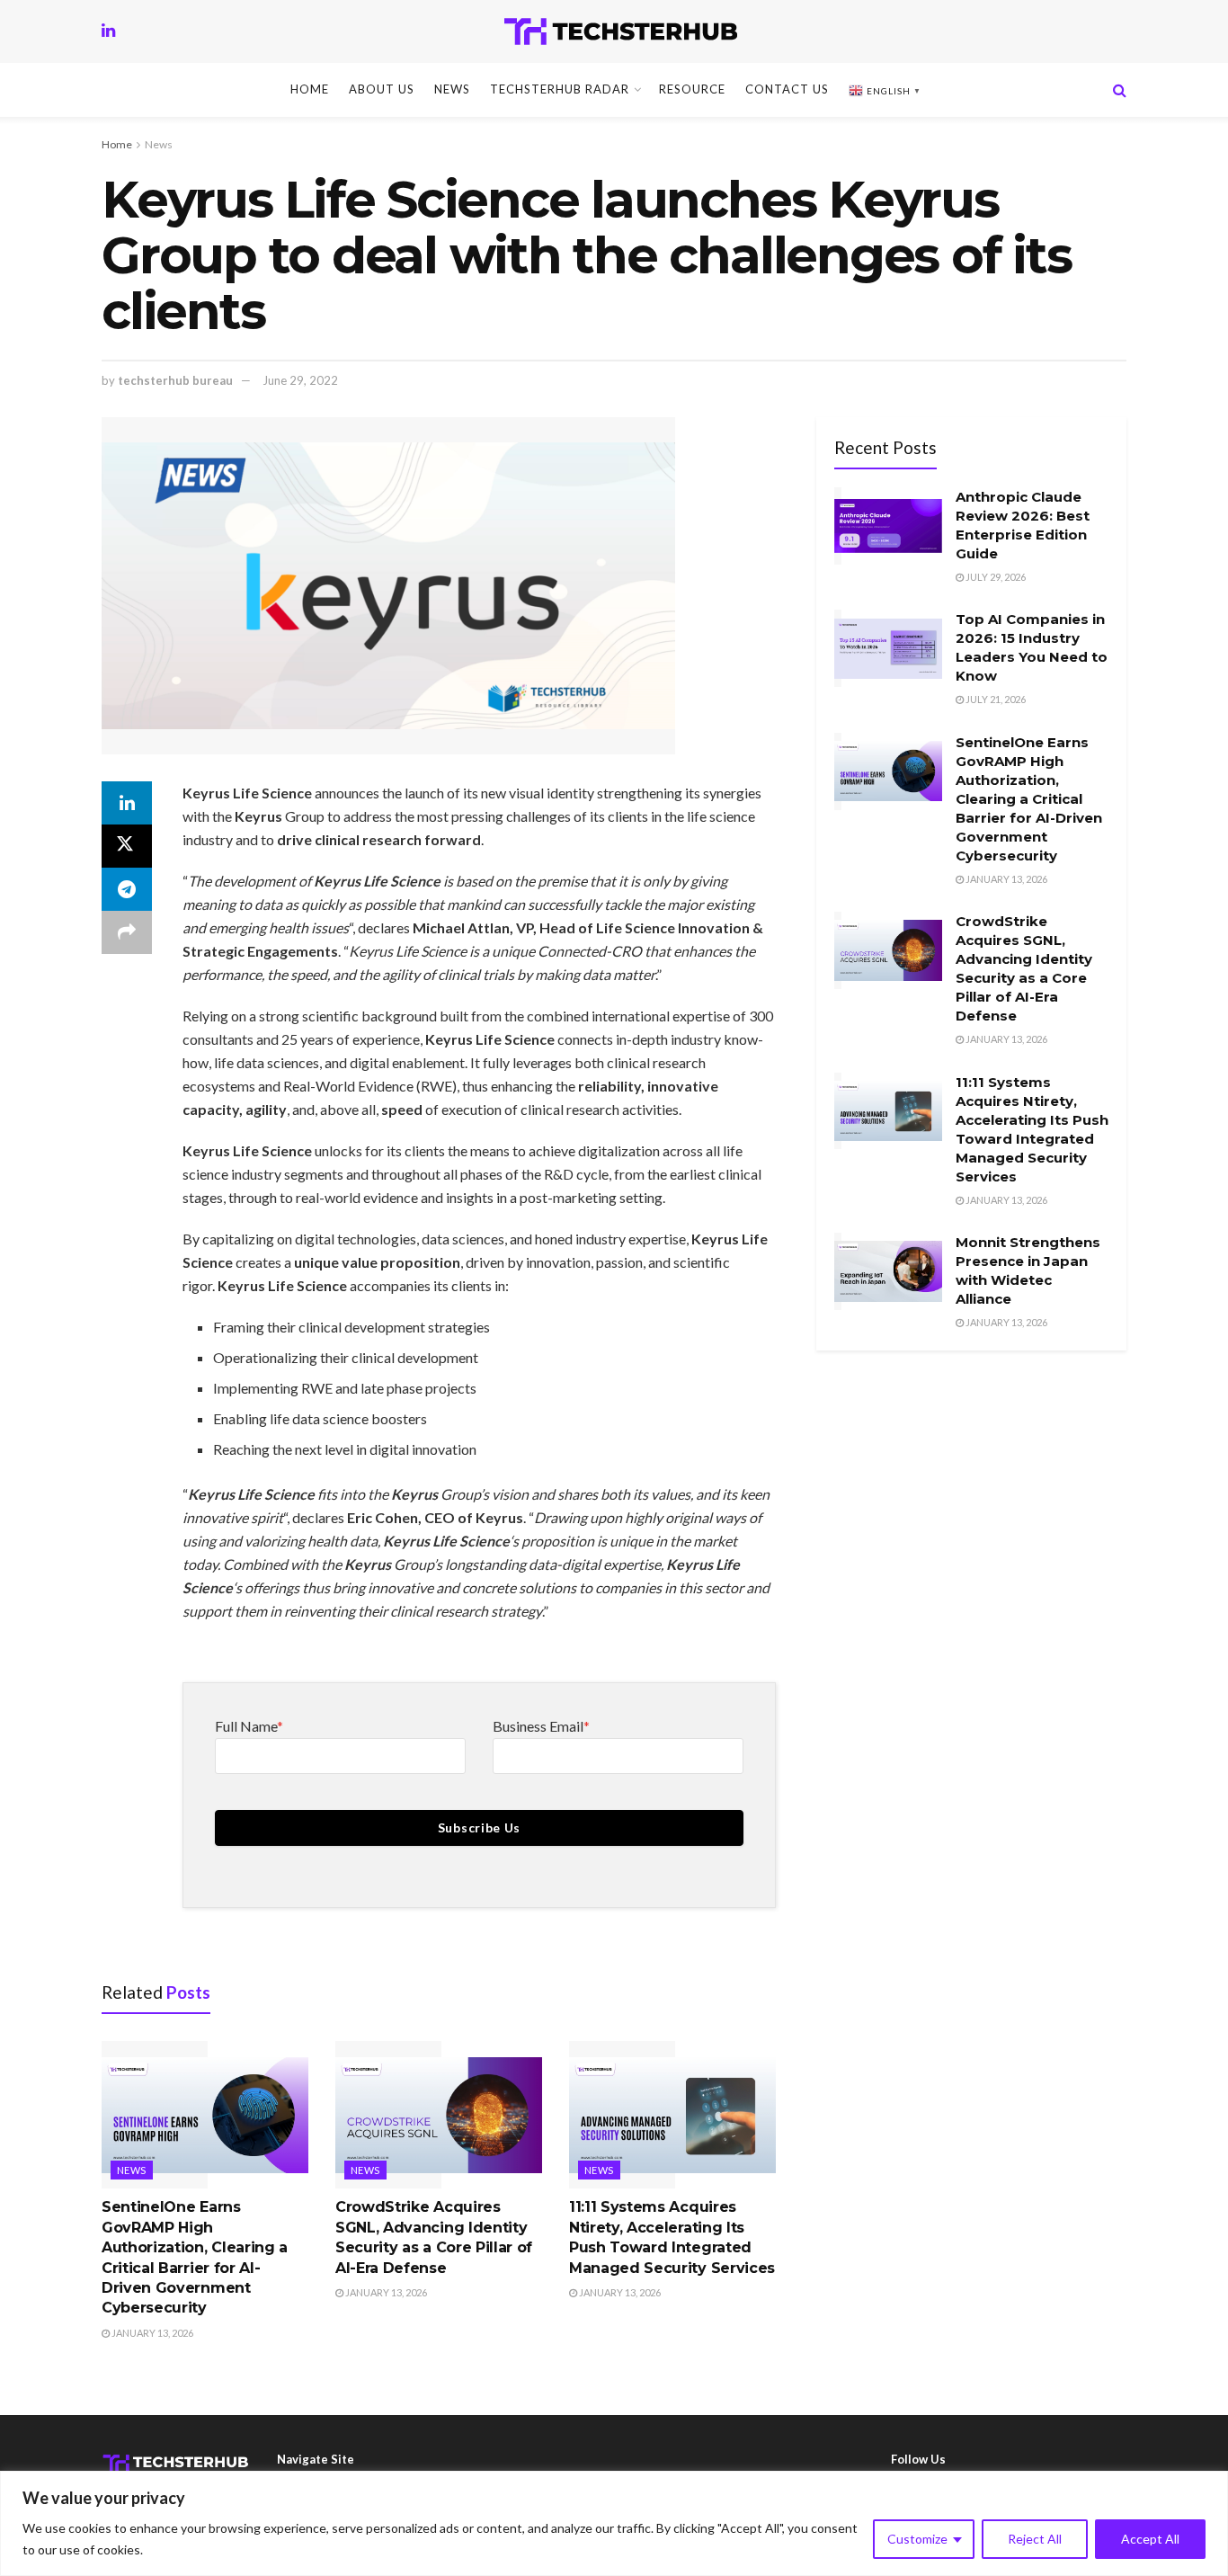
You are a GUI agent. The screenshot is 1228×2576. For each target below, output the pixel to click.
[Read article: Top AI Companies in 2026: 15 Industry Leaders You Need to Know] (888, 648)
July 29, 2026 (995, 577)
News (452, 89)
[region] (614, 2523)
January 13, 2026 (151, 2333)
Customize (917, 2539)
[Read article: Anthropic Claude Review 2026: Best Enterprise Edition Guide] (888, 526)
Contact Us (787, 89)
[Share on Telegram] (127, 889)
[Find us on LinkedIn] (108, 31)
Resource (692, 89)
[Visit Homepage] (621, 31)
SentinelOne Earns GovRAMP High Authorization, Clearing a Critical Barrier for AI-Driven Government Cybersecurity (1029, 799)
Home (310, 89)
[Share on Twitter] (127, 846)
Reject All (1035, 2539)
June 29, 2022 (300, 380)
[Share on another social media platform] (127, 932)
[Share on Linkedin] (127, 803)
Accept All (1150, 2539)
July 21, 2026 (995, 699)
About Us (382, 89)
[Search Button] (1120, 90)
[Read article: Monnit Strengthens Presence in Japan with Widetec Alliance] (888, 1271)
